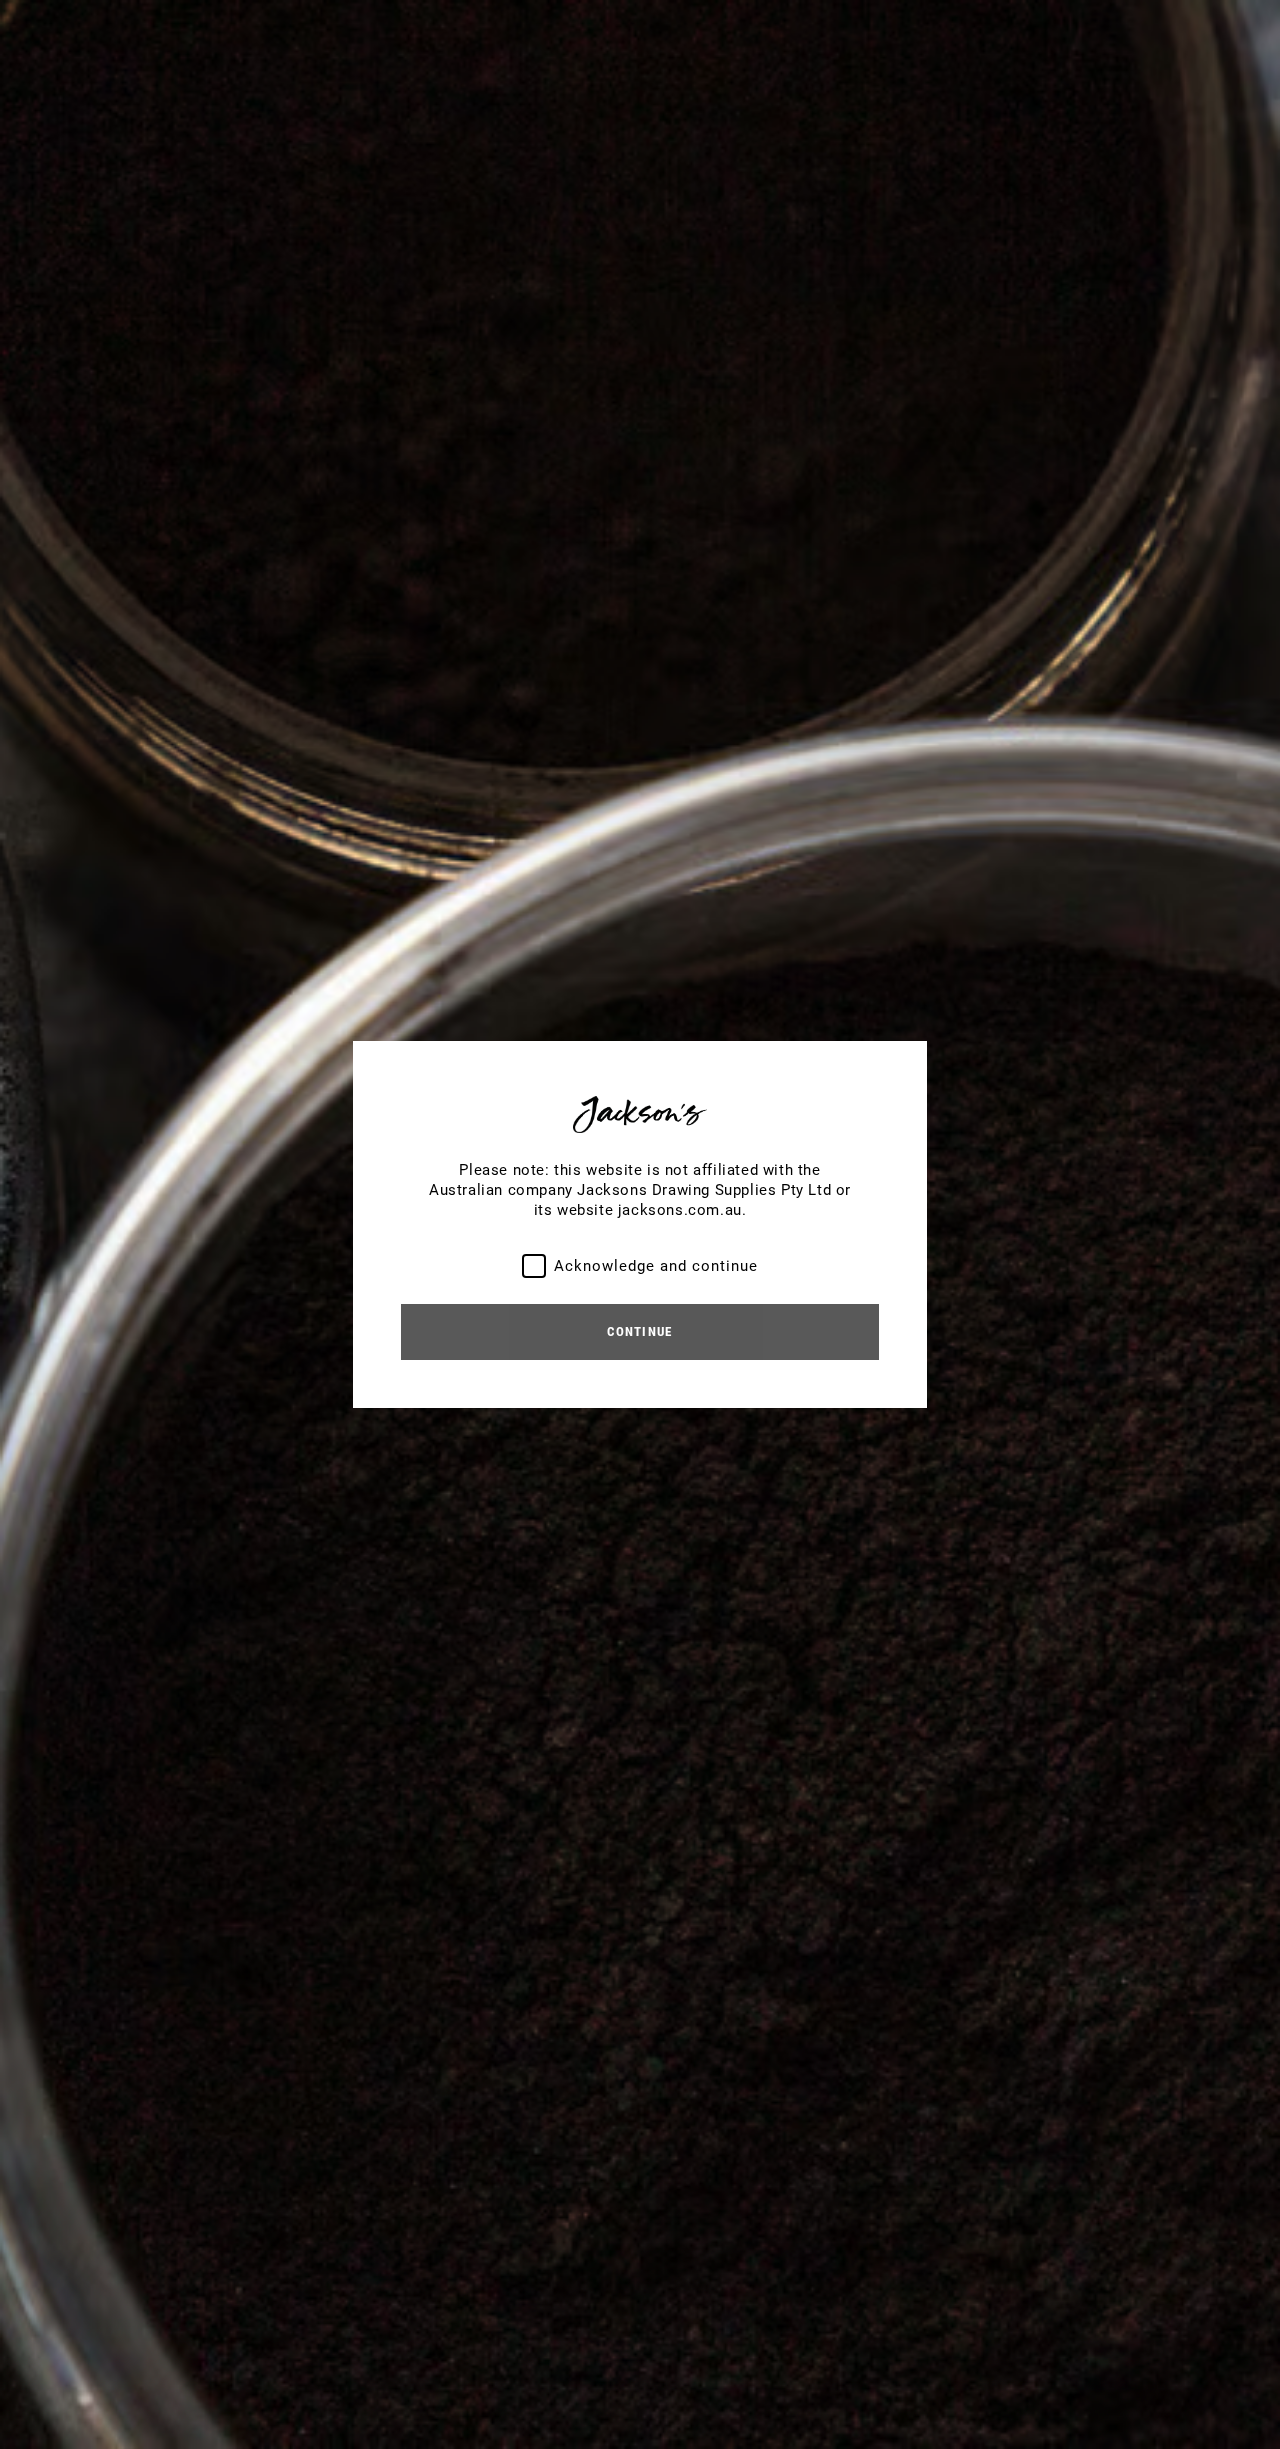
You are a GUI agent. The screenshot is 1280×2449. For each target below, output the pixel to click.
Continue (639, 1331)
